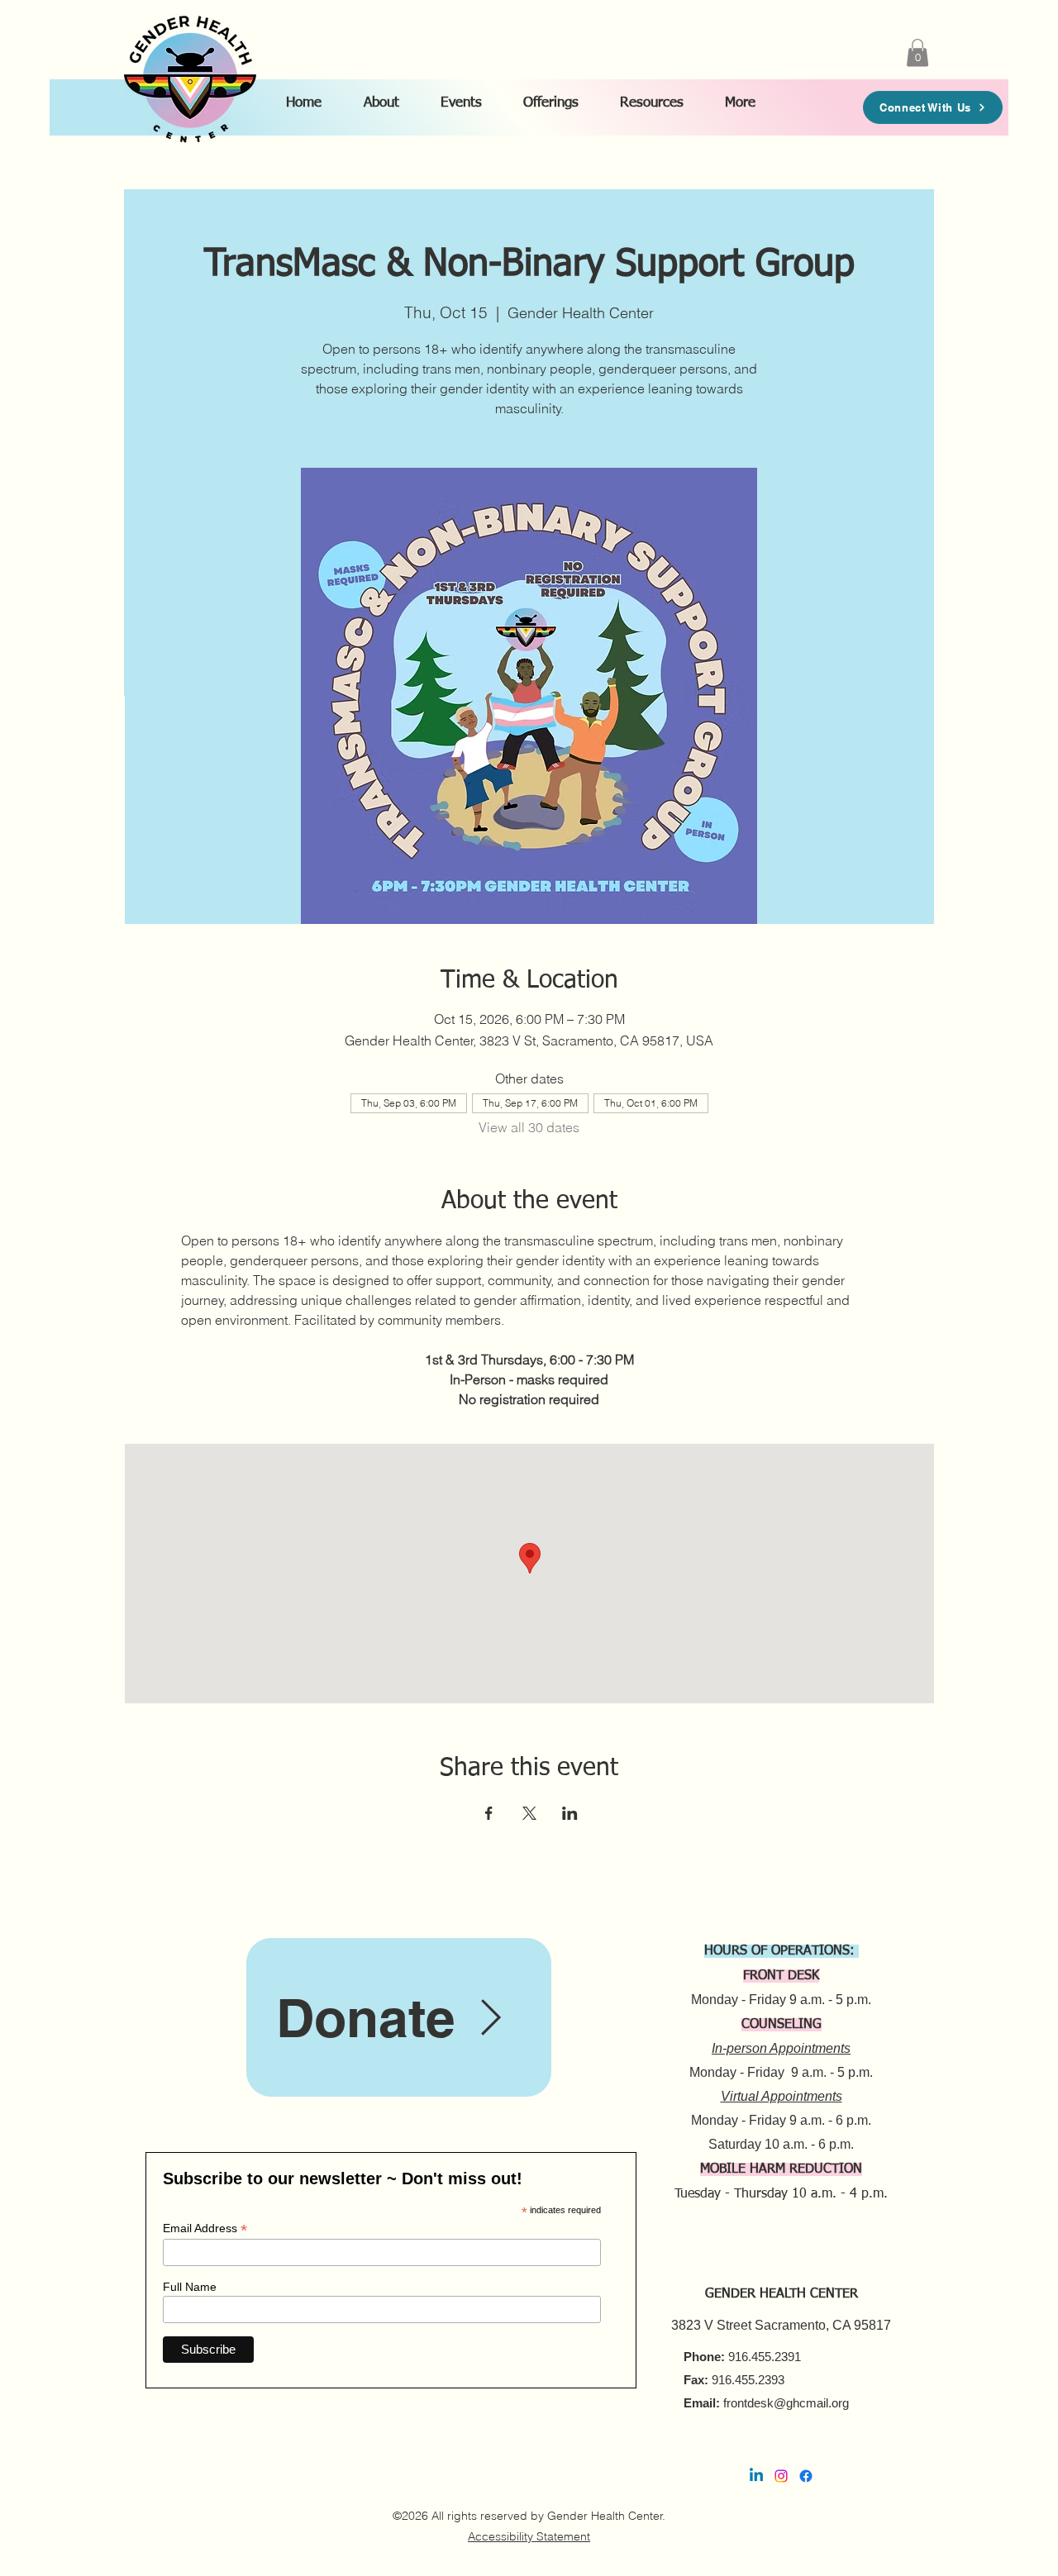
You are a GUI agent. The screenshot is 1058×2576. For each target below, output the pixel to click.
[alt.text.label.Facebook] (806, 2476)
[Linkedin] (756, 2476)
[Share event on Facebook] (489, 1813)
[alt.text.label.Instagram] (781, 2476)
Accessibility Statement (529, 2536)
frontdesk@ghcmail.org (786, 2403)
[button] (387, 96)
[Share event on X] (529, 1813)
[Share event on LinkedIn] (570, 1813)
